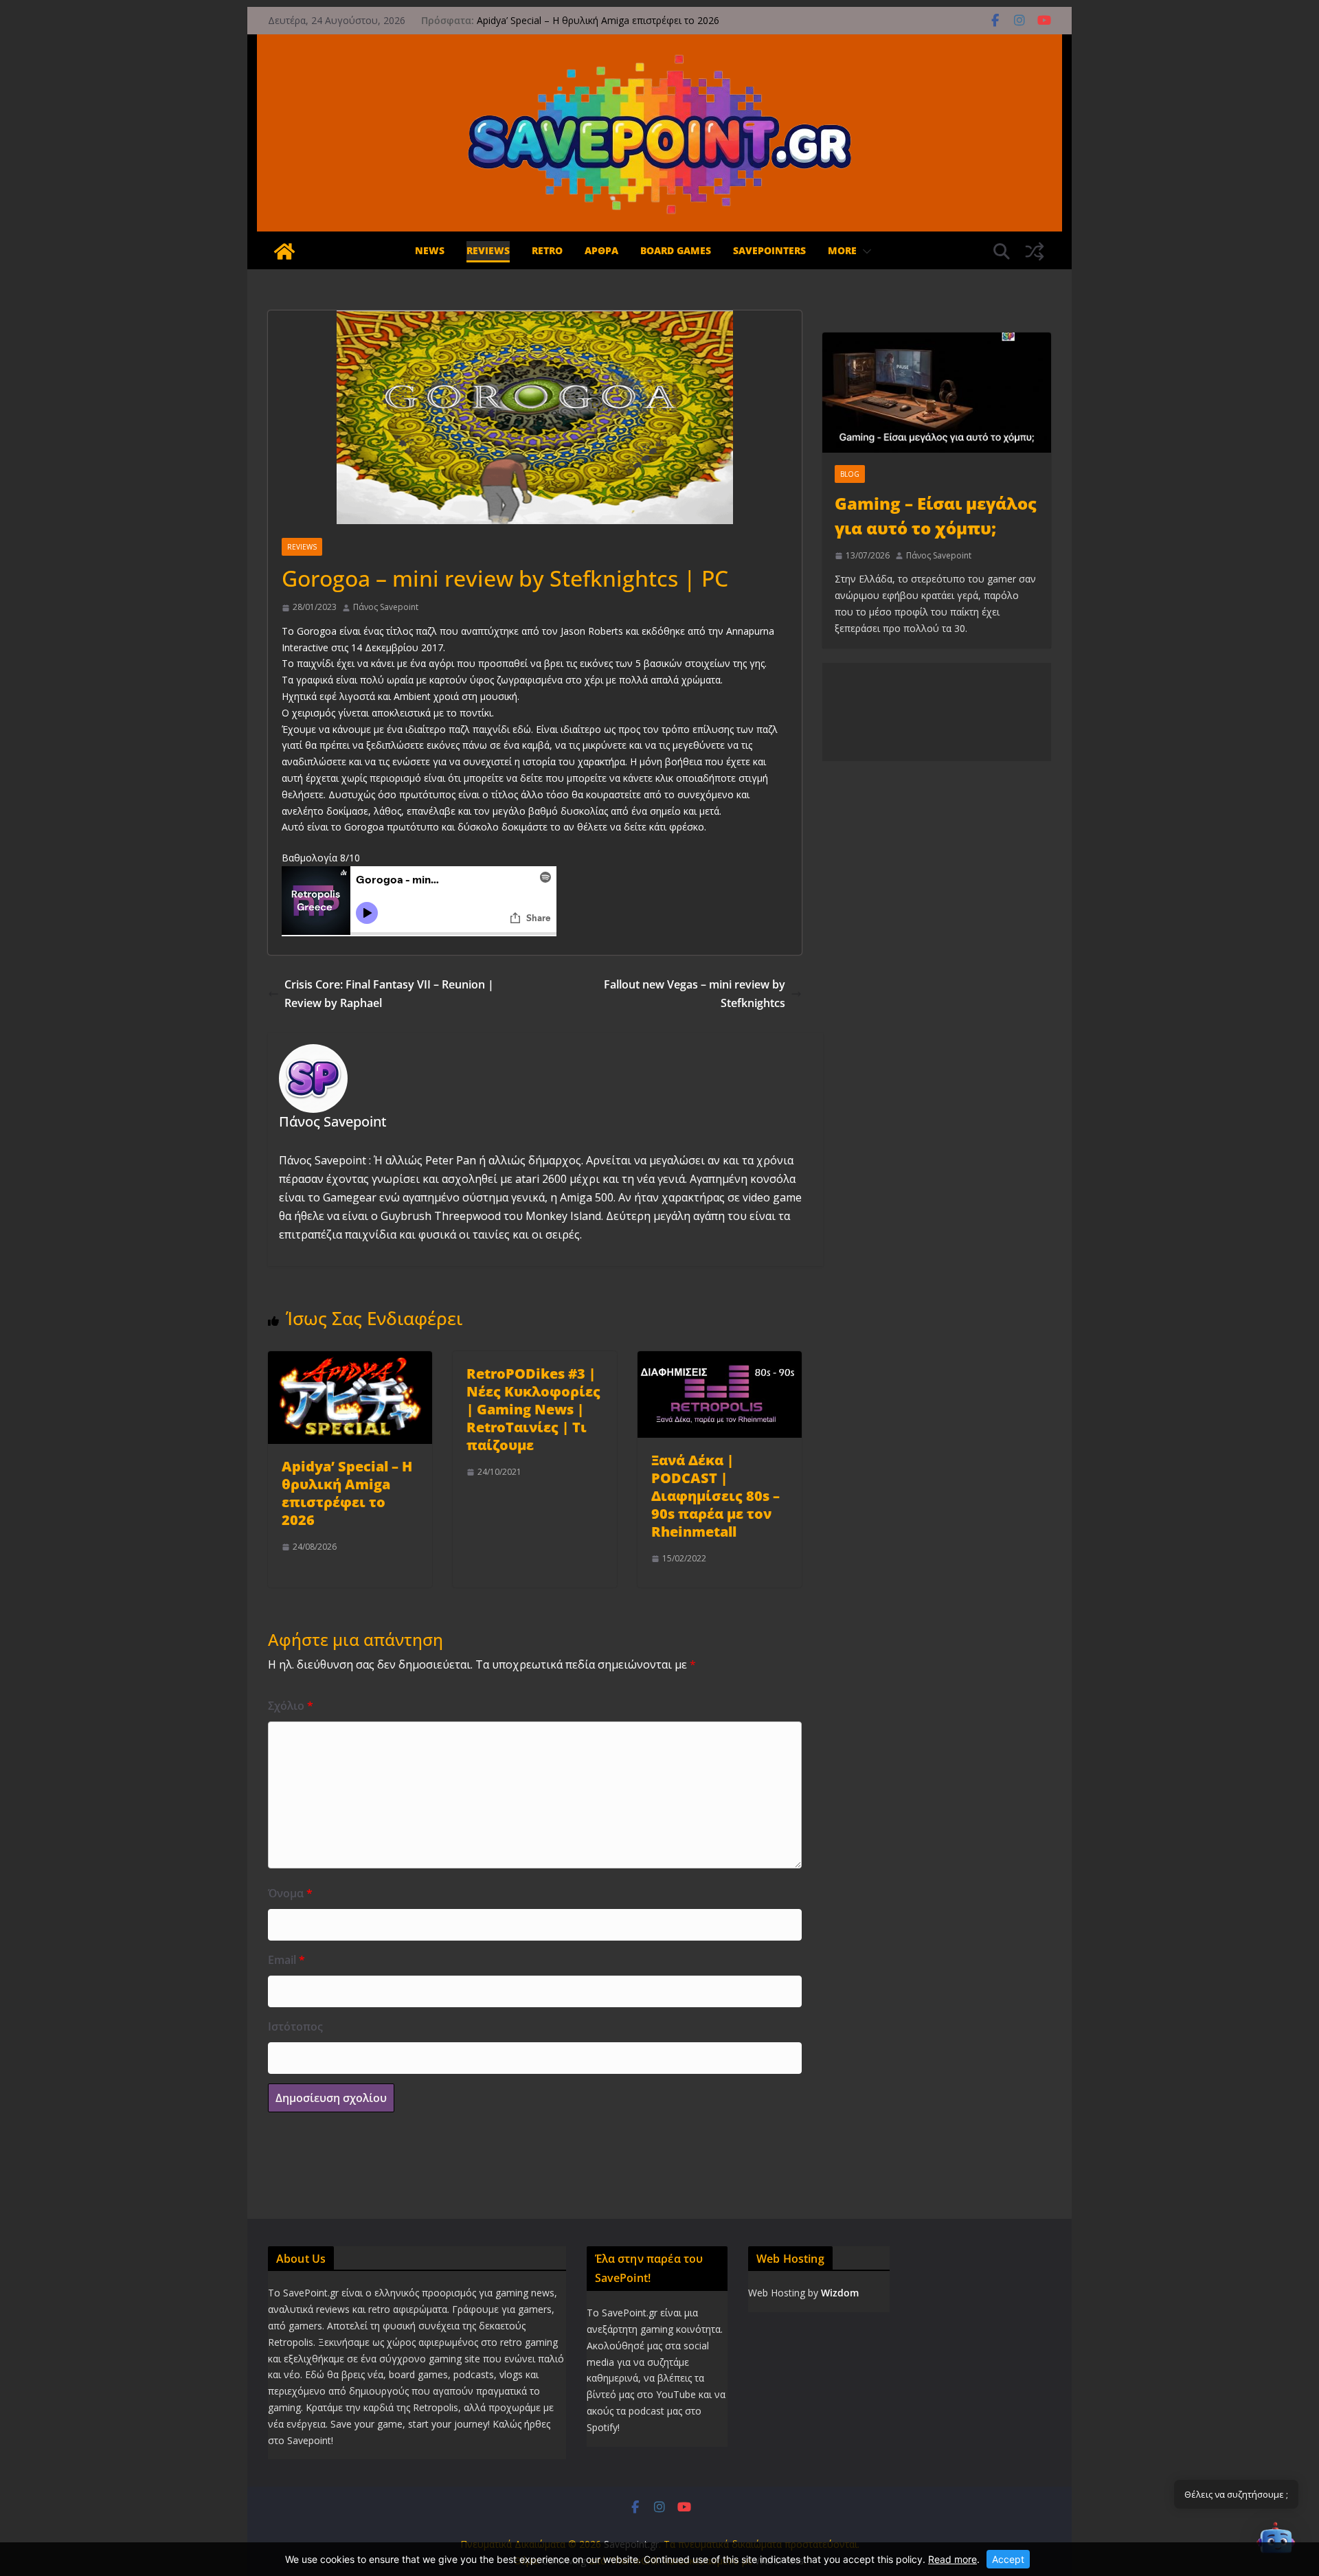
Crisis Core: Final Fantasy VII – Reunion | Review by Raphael (389, 994)
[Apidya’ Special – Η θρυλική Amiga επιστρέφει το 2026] (350, 1360)
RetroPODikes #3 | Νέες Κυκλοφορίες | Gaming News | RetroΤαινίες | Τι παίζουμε (533, 1409)
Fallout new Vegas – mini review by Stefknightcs (695, 994)
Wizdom (840, 2293)
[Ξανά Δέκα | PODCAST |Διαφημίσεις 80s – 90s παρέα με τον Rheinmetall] (720, 1360)
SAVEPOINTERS (769, 250)
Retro (547, 250)
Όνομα (290, 1893)
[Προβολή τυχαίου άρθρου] (1035, 251)
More (842, 250)
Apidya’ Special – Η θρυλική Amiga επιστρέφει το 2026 (598, 20)
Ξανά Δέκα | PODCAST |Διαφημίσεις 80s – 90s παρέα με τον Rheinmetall (715, 1496)
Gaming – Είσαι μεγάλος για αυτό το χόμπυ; (936, 516)
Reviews (488, 250)
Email (286, 1960)
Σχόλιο (291, 1706)
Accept (1008, 2559)
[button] (864, 252)
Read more (952, 2559)
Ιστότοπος (295, 2026)
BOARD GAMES (676, 250)
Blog (850, 474)
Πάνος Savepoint (386, 607)
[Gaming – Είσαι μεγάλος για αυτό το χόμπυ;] (937, 393)
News (430, 250)
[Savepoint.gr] (284, 251)
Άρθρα (601, 250)
